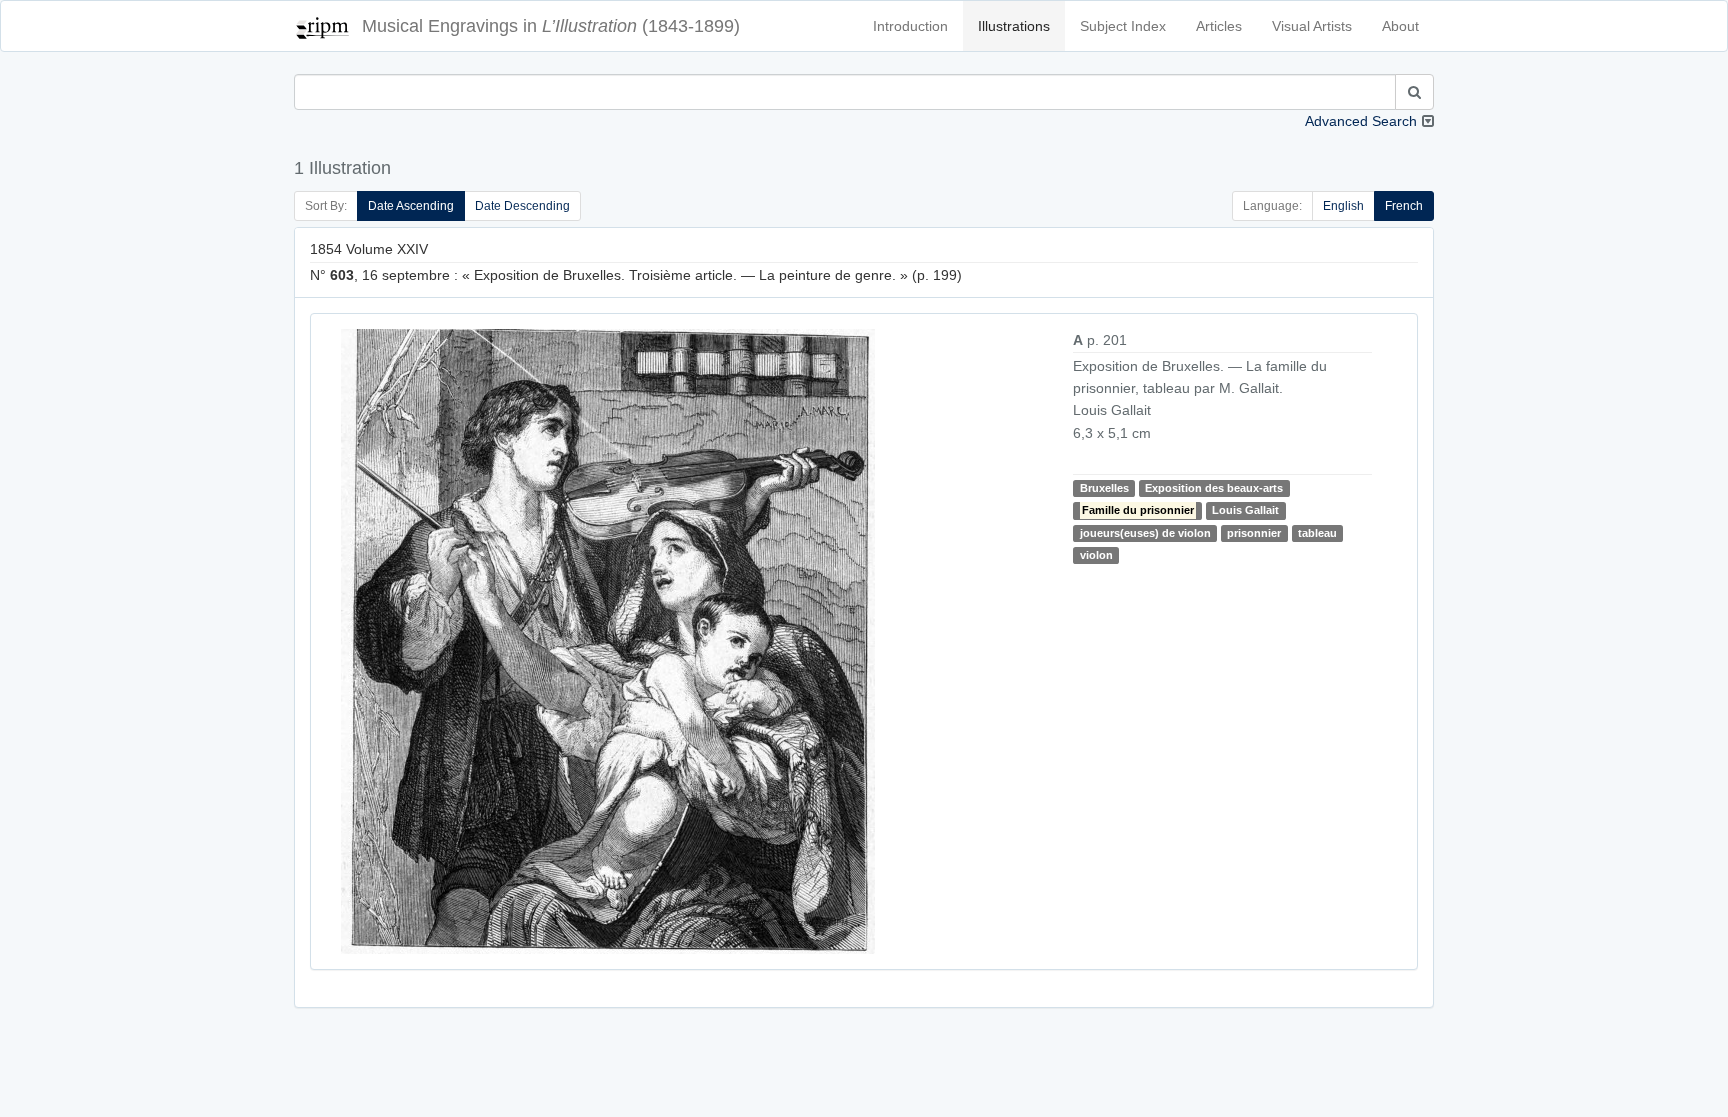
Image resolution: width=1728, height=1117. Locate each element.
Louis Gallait (1245, 510)
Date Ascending (411, 206)
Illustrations (1014, 26)
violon (1096, 555)
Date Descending (522, 206)
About (1400, 26)
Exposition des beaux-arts (1214, 488)
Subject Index (1123, 26)
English (1343, 206)
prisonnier (1254, 533)
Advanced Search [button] (1361, 121)
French (1404, 206)
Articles (1219, 26)
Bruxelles (1104, 488)
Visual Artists (1312, 26)
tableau (1317, 533)
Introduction (910, 26)
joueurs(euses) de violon (1145, 533)
